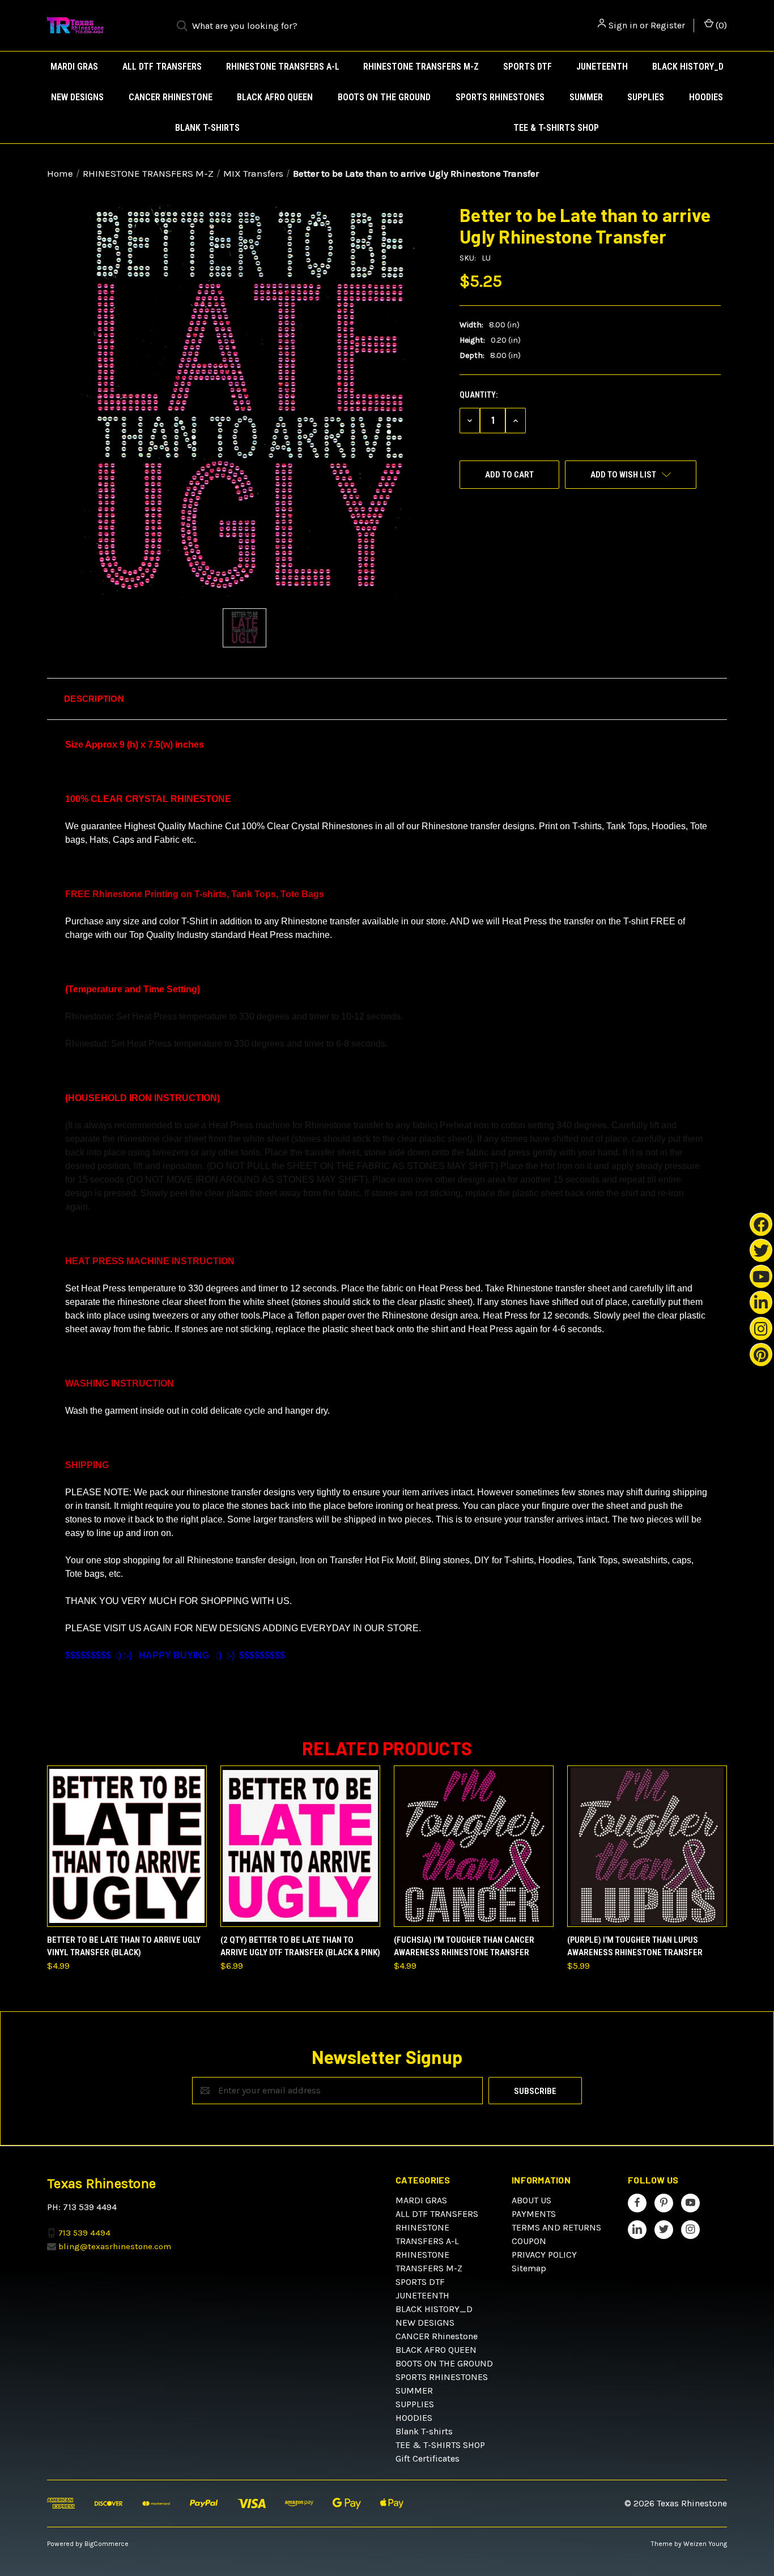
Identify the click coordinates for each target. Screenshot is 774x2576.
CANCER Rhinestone (171, 97)
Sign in (623, 25)
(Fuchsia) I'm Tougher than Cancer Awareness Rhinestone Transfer (464, 1946)
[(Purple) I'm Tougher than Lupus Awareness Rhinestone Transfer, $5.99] (647, 1846)
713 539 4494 (84, 2232)
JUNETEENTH (602, 67)
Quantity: (479, 395)
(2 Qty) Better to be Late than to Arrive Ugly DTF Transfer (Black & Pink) (300, 1946)
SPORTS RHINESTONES (500, 97)
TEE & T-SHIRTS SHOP (556, 128)
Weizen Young (705, 2544)
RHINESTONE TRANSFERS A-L (283, 67)
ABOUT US (531, 2200)
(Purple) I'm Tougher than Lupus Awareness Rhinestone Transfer (635, 1946)
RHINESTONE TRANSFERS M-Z (421, 67)
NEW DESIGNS (77, 97)
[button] (387, 699)
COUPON (529, 2241)
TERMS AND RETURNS (556, 2227)
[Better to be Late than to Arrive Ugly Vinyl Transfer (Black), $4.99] (127, 1846)
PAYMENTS (534, 2214)
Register (668, 25)
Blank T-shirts (207, 128)
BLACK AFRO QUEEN (275, 97)
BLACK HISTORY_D (688, 67)
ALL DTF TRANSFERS (162, 67)
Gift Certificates (428, 2458)
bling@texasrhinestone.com (115, 2246)
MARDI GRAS (74, 67)
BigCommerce (107, 2544)
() (720, 25)
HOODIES (706, 97)
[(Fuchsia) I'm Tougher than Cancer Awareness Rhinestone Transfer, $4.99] (474, 1846)
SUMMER (586, 97)
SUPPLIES (646, 97)
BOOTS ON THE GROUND (384, 97)
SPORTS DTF (528, 67)
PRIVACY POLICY (544, 2255)
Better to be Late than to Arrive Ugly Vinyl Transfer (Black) (124, 1946)
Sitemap (529, 2268)
